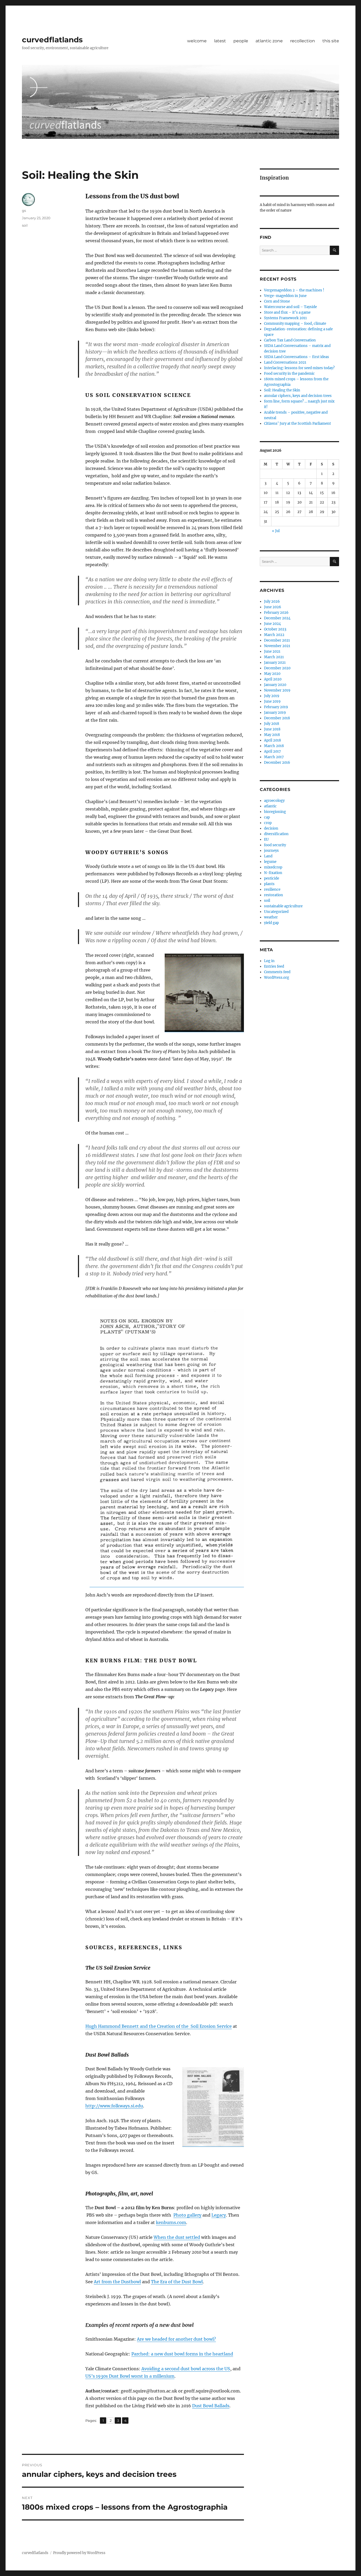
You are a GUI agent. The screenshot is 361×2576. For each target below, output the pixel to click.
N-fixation (273, 873)
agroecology (274, 801)
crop (268, 823)
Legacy (219, 2215)
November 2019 (277, 690)
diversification (276, 834)
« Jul (276, 531)
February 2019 (276, 707)
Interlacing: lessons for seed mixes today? (299, 368)
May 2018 (272, 735)
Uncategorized (276, 912)
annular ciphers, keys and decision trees (298, 396)
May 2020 (272, 674)
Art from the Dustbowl (117, 2282)
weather (271, 917)
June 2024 (272, 624)
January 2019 (275, 713)
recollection (303, 41)
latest (220, 41)
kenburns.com (171, 2222)
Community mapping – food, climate (295, 324)
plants (269, 884)
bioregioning (275, 812)
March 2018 (274, 746)
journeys (271, 851)
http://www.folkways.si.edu (114, 2106)
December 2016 (277, 763)
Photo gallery (187, 2215)
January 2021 (275, 663)
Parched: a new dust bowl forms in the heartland (182, 2354)
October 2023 (275, 629)
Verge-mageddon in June (285, 296)
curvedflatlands (52, 40)
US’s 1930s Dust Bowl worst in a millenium (130, 2376)
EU (266, 839)
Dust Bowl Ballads (211, 2406)
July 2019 (272, 696)
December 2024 (277, 618)
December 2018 (277, 718)
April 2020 (273, 679)
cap (267, 817)
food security (275, 845)
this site (331, 41)
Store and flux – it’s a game (287, 312)
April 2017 (272, 751)
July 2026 (272, 601)
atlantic (270, 806)
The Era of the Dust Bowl (177, 2282)
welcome (197, 41)
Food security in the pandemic (289, 374)
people (241, 41)
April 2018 (272, 740)
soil (25, 225)
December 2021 (277, 640)
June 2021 (272, 651)
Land (268, 856)
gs (24, 211)
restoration (274, 895)
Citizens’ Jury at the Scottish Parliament (297, 424)
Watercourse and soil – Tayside (290, 307)
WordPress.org (277, 978)
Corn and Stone (277, 301)
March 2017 (274, 757)
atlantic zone (269, 41)
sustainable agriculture (283, 906)
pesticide (272, 878)
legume (270, 862)
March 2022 (274, 635)
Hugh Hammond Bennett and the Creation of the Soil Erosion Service (159, 2026)
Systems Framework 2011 (285, 318)
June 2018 (272, 729)
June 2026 (273, 607)
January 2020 (275, 685)
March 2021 (274, 657)
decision (271, 828)
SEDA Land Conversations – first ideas (297, 357)
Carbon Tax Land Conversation (290, 340)
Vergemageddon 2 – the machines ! (294, 290)
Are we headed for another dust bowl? (176, 2339)
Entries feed (274, 966)
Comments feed (277, 972)
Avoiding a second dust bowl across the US (186, 2369)
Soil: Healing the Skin (282, 390)
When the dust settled (177, 2237)
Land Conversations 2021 (285, 362)
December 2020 (277, 668)
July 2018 (272, 724)
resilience (272, 889)
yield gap (271, 923)
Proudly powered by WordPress (79, 2553)
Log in (269, 961)
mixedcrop (273, 867)
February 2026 (276, 613)
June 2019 (272, 701)
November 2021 (277, 646)
